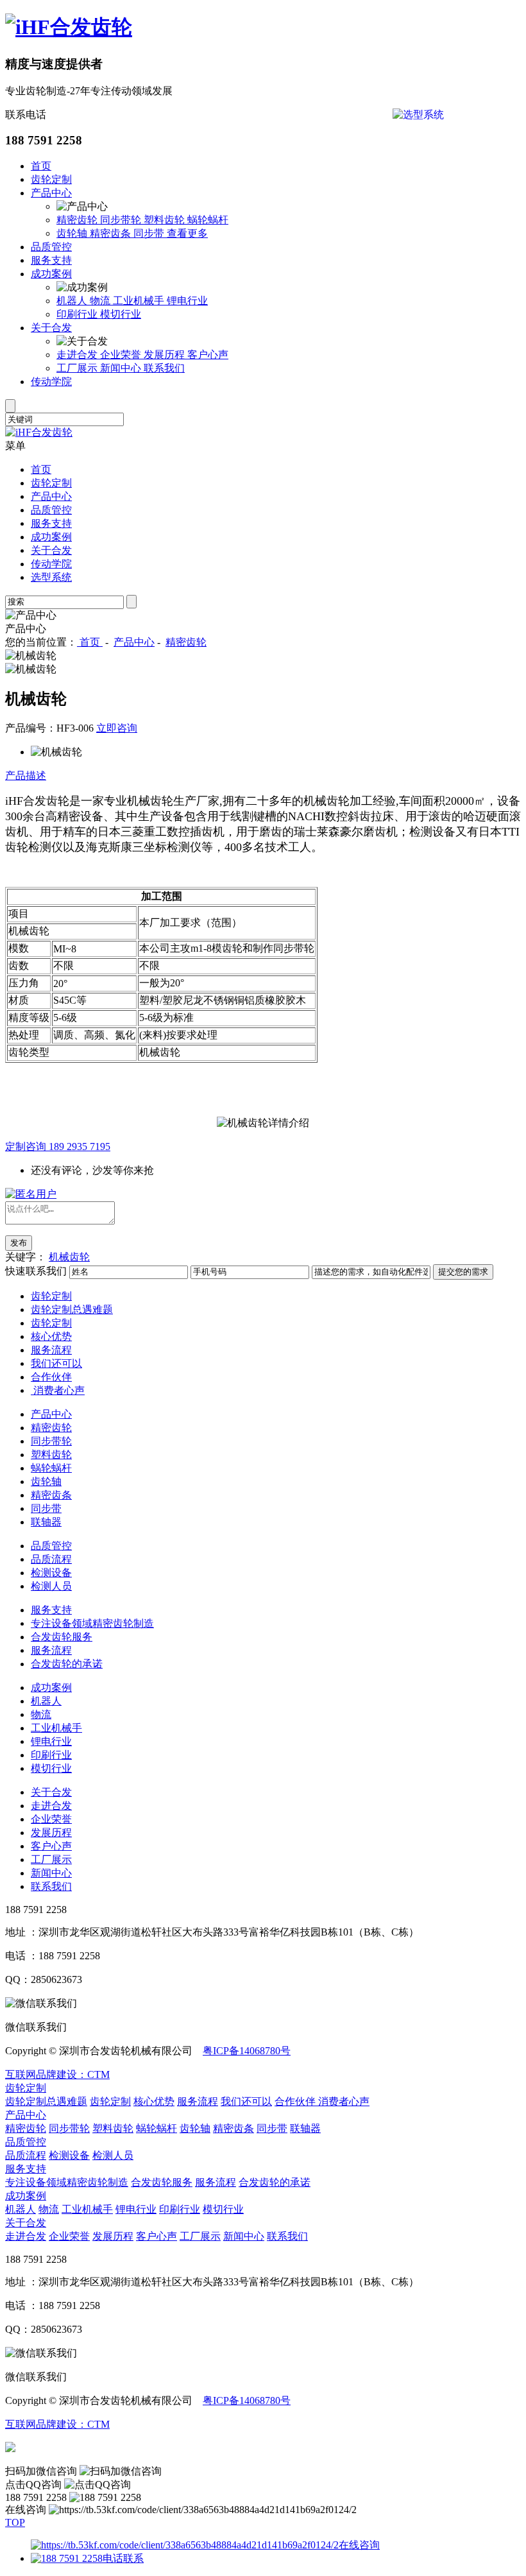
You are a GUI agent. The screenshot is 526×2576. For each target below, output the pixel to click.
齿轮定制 (51, 179)
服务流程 (51, 1350)
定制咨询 (58, 1146)
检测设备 (51, 1573)
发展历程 (165, 355)
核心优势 (51, 1336)
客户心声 (208, 355)
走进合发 (78, 355)
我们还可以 (56, 1363)
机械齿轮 (69, 1257)
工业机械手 (140, 301)
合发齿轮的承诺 (67, 1664)
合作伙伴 (51, 1377)
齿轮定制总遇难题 (72, 1309)
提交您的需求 (463, 1272)
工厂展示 (78, 368)
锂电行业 (187, 301)
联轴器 (46, 1522)
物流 (101, 301)
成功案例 (51, 274)
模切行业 (121, 314)
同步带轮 (122, 220)
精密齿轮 (78, 220)
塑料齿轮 (165, 220)
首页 (41, 166)
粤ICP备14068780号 (247, 2051)
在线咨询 (359, 2545)
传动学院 (51, 382)
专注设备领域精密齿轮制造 (92, 1623)
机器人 (73, 301)
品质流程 (51, 1559)
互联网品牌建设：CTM (57, 2074)
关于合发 (51, 328)
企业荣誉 (122, 355)
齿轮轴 (73, 233)
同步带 (150, 233)
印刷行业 (78, 314)
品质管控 (51, 247)
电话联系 (123, 2558)
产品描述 (26, 776)
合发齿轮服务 (62, 1637)
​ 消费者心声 (58, 1390)
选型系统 (51, 577)
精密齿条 (112, 233)
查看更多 (187, 233)
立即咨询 (117, 728)
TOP (15, 2522)
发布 (19, 1243)
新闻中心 (122, 368)
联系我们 (164, 368)
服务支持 (51, 260)
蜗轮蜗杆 (208, 220)
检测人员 (51, 1586)
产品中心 (51, 193)
